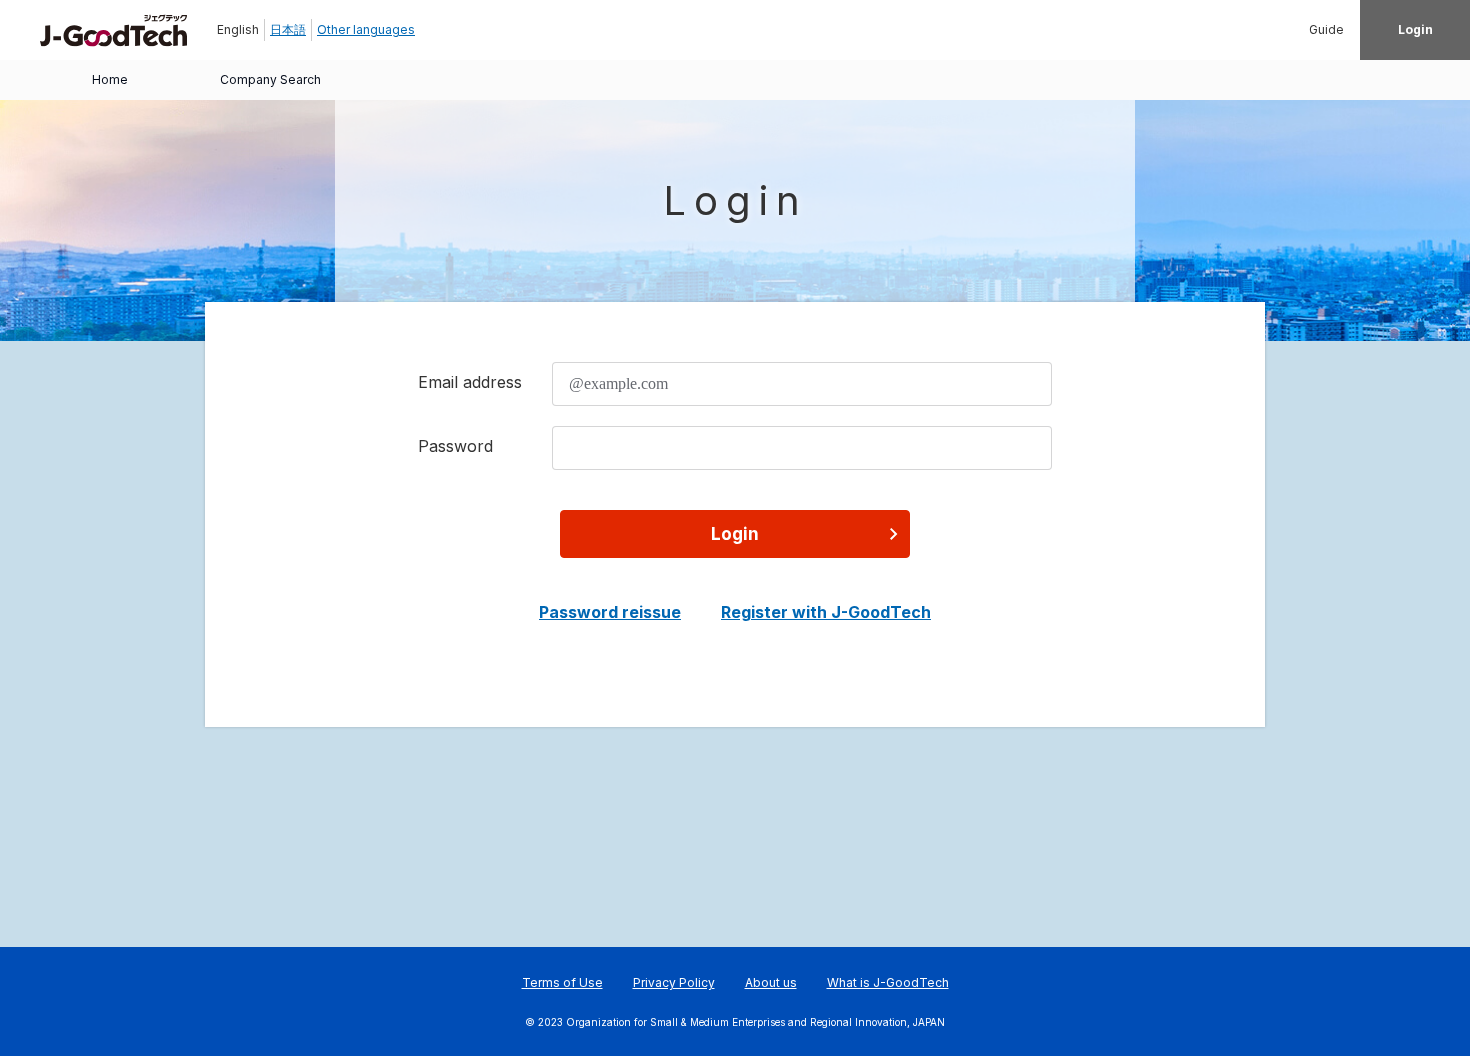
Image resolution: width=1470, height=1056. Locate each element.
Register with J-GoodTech (826, 612)
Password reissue (610, 612)
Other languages (366, 29)
